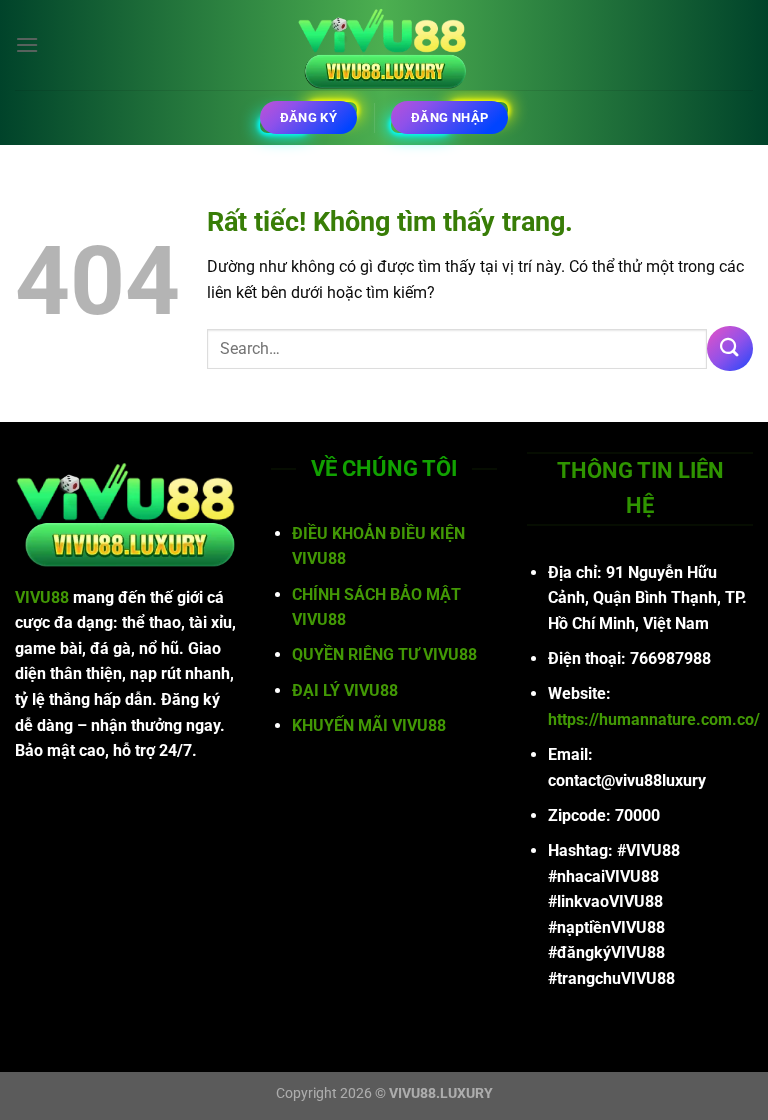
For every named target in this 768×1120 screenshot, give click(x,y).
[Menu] (27, 44)
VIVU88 (42, 597)
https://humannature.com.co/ (654, 719)
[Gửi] (730, 348)
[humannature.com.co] (384, 45)
